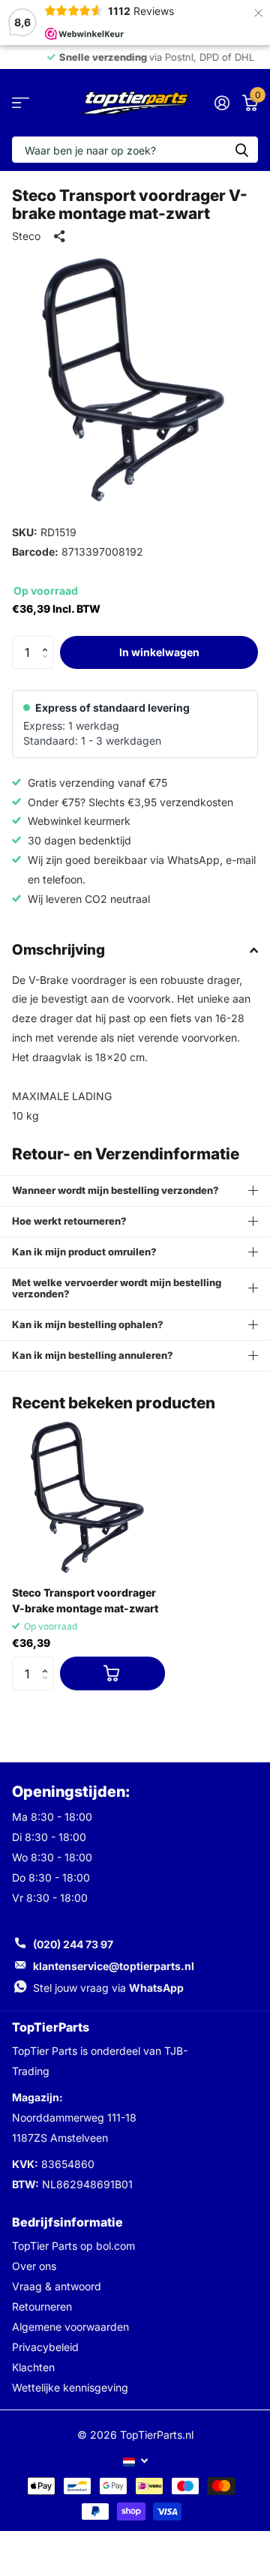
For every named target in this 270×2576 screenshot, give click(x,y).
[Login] (222, 103)
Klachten (33, 2367)
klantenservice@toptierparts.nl (114, 1966)
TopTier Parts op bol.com (73, 2246)
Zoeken (241, 150)
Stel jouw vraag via (108, 1988)
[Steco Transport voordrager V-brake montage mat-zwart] (88, 1498)
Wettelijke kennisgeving (70, 2387)
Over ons (34, 2266)
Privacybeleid (45, 2347)
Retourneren (42, 2306)
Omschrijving (58, 950)
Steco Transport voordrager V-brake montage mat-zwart (85, 1600)
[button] (48, 640)
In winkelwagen (159, 652)
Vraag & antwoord (57, 2286)
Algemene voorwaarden (70, 2327)
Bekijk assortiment (21, 103)
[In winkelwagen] (112, 1673)
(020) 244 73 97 (73, 1944)
